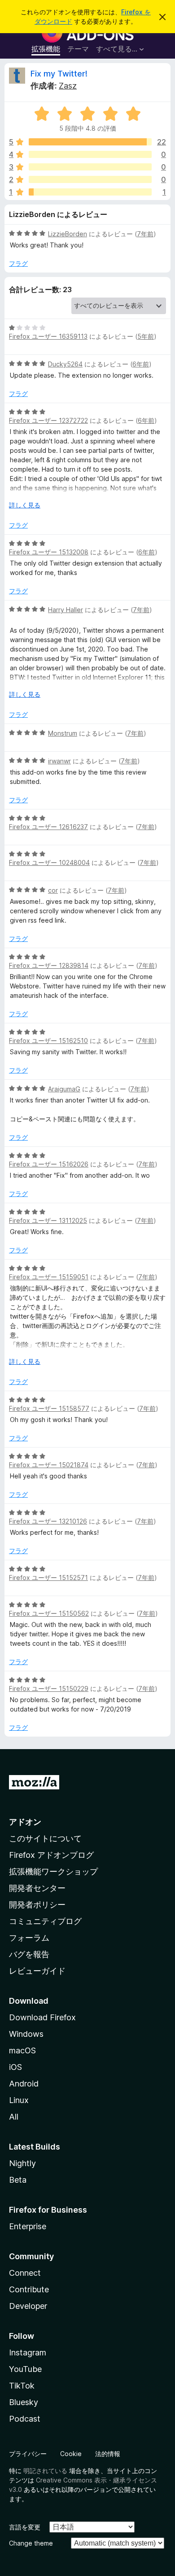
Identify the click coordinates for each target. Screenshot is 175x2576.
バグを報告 (29, 1954)
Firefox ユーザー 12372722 (48, 420)
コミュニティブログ (45, 1921)
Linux (19, 2100)
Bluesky (24, 2402)
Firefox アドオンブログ (51, 1855)
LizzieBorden (68, 234)
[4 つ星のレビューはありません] (90, 154)
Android (24, 2084)
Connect (25, 2273)
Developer (28, 2306)
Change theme (31, 2543)
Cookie (71, 2454)
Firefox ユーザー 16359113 (48, 336)
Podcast (25, 2419)
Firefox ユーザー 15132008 (49, 552)
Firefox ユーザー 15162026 (49, 1164)
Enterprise (28, 2226)
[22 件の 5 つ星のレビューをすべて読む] (90, 142)
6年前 (141, 364)
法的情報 (108, 2454)
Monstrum (63, 733)
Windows (26, 2034)
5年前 (146, 336)
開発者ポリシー (37, 1905)
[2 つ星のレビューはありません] (90, 179)
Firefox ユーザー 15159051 (49, 1277)
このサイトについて (45, 1838)
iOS (15, 2067)
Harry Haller (66, 610)
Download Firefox (42, 2017)
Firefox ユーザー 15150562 (49, 1613)
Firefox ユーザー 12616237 (48, 827)
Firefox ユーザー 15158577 (49, 1408)
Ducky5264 (65, 364)
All (14, 2117)
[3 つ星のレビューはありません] (90, 167)
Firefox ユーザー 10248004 (49, 862)
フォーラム (29, 1938)
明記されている (45, 2471)
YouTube (25, 2369)
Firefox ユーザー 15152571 (48, 1578)
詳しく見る (25, 505)
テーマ (78, 49)
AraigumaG (64, 1089)
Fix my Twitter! (59, 74)
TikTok (22, 2386)
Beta (18, 2180)
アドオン (25, 1822)
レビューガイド (37, 1971)
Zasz (68, 86)
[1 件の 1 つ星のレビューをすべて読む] (90, 192)
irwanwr (59, 761)
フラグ (18, 263)
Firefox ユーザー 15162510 (48, 1041)
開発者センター (37, 1888)
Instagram (28, 2352)
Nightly (22, 2163)
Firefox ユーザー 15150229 (49, 1688)
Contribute (29, 2289)
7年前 (145, 234)
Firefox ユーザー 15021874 (49, 1465)
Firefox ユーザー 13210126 (48, 1521)
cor (53, 890)
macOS (22, 2050)
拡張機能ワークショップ (53, 1871)
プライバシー (28, 2454)
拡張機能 (46, 49)
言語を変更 (25, 2527)
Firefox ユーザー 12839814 (49, 965)
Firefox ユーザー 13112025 (48, 1220)
